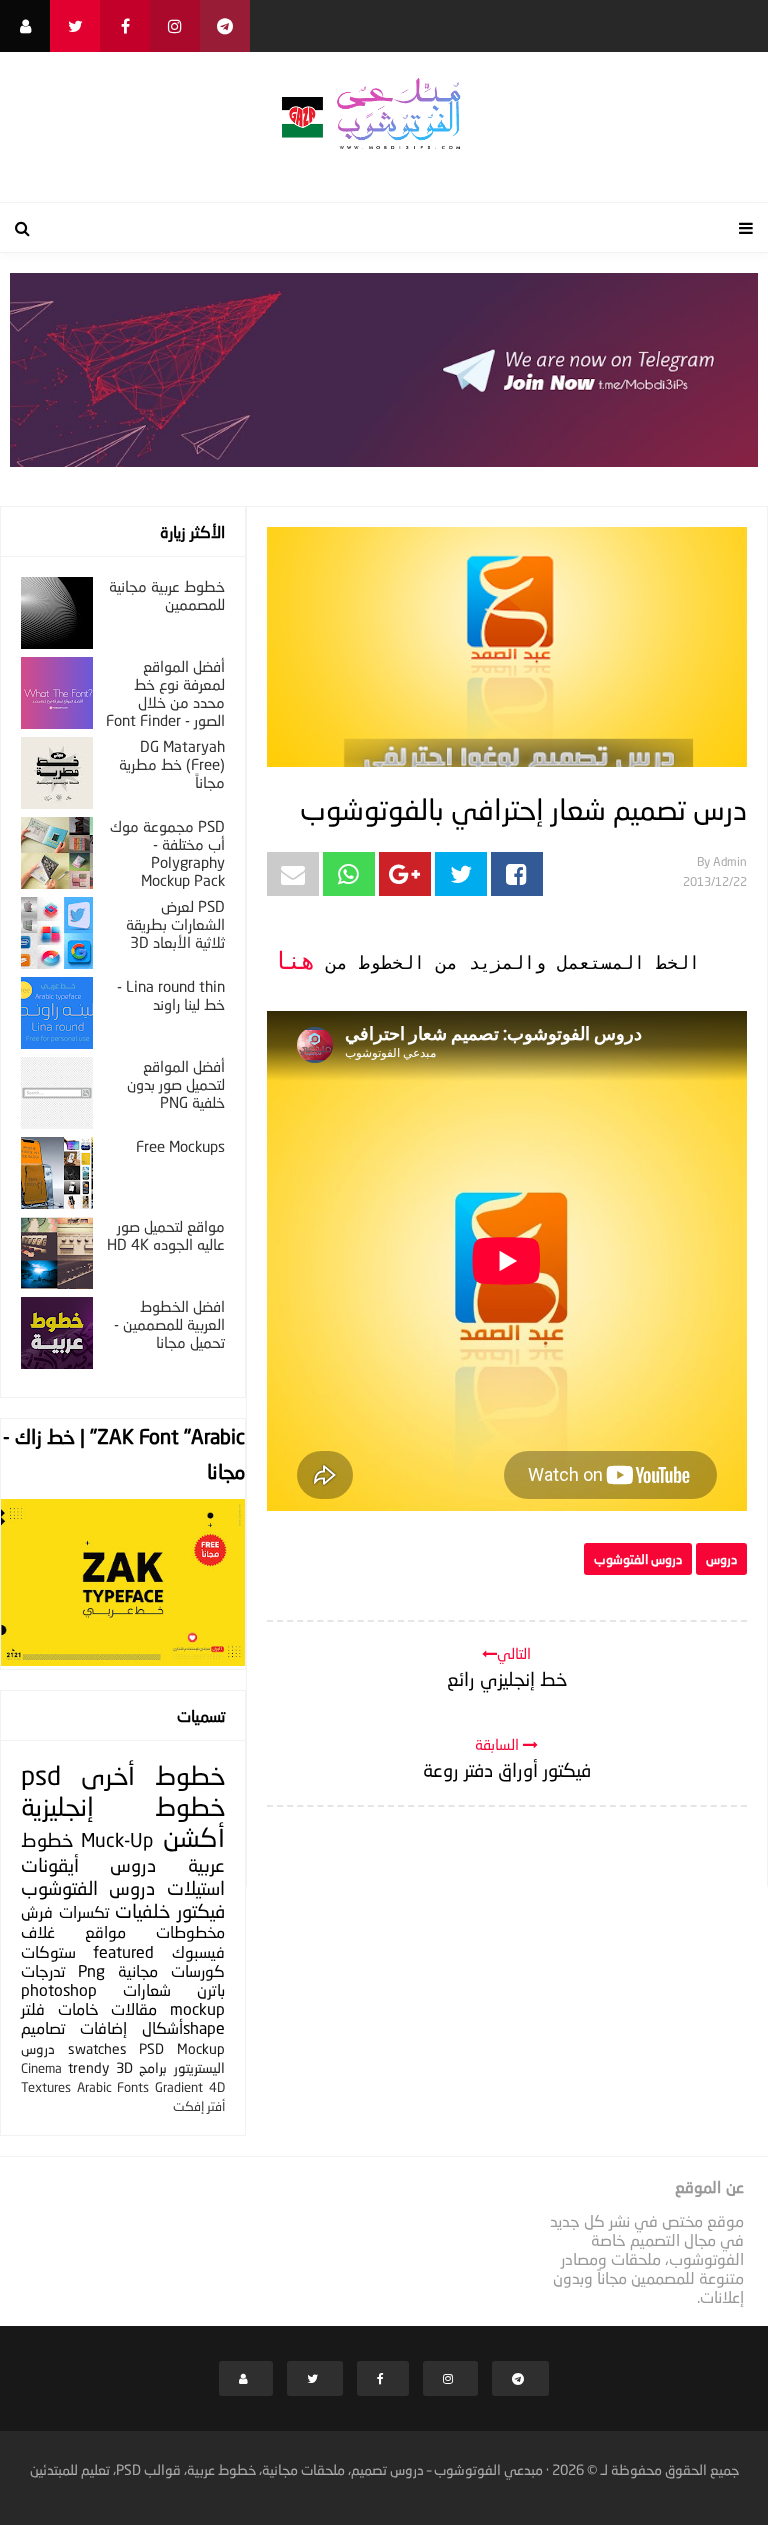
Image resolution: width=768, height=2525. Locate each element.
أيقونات (50, 1864)
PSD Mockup (182, 2048)
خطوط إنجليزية (123, 1806)
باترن (211, 1989)
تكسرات (84, 1911)
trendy (88, 2067)
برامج (153, 2067)
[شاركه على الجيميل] (293, 874)
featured (123, 1951)
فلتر (33, 2008)
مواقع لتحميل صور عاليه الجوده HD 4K (166, 1235)
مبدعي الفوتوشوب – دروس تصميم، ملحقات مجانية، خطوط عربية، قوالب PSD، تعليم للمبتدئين (286, 2469)
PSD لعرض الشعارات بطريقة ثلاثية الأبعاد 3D (175, 924)
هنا (294, 962)
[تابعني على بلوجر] (25, 26)
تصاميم (43, 2027)
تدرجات (43, 1970)
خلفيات (142, 1910)
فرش (37, 1911)
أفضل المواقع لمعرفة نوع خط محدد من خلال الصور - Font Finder (165, 693)
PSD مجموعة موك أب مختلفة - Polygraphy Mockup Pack (167, 853)
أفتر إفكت (199, 2106)
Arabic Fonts (113, 2087)
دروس (721, 1559)
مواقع (105, 1931)
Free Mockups (180, 1146)
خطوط (190, 1775)
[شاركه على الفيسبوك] (517, 874)
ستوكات (48, 1951)
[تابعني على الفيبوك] (125, 26)
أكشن (194, 1837)
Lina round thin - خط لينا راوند (171, 995)
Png (91, 1970)
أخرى (108, 1775)
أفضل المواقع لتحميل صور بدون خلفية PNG (176, 1084)
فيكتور (201, 1910)
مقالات (134, 2008)
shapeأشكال (183, 2027)
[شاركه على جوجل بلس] (405, 874)
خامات (78, 2008)
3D (124, 2067)
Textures (46, 2087)
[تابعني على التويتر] (75, 26)
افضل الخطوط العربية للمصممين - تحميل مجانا (169, 1324)
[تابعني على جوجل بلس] (225, 26)
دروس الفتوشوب (638, 1559)
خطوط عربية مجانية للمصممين (167, 595)
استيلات (196, 1887)
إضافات (103, 2027)
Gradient (179, 2087)
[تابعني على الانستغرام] (175, 26)
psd (41, 1775)
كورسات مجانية (171, 1970)
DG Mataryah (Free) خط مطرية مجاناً (172, 764)
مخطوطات (190, 1931)
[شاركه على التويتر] (461, 874)
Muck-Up (117, 1839)
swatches (97, 2048)
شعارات (147, 1989)
